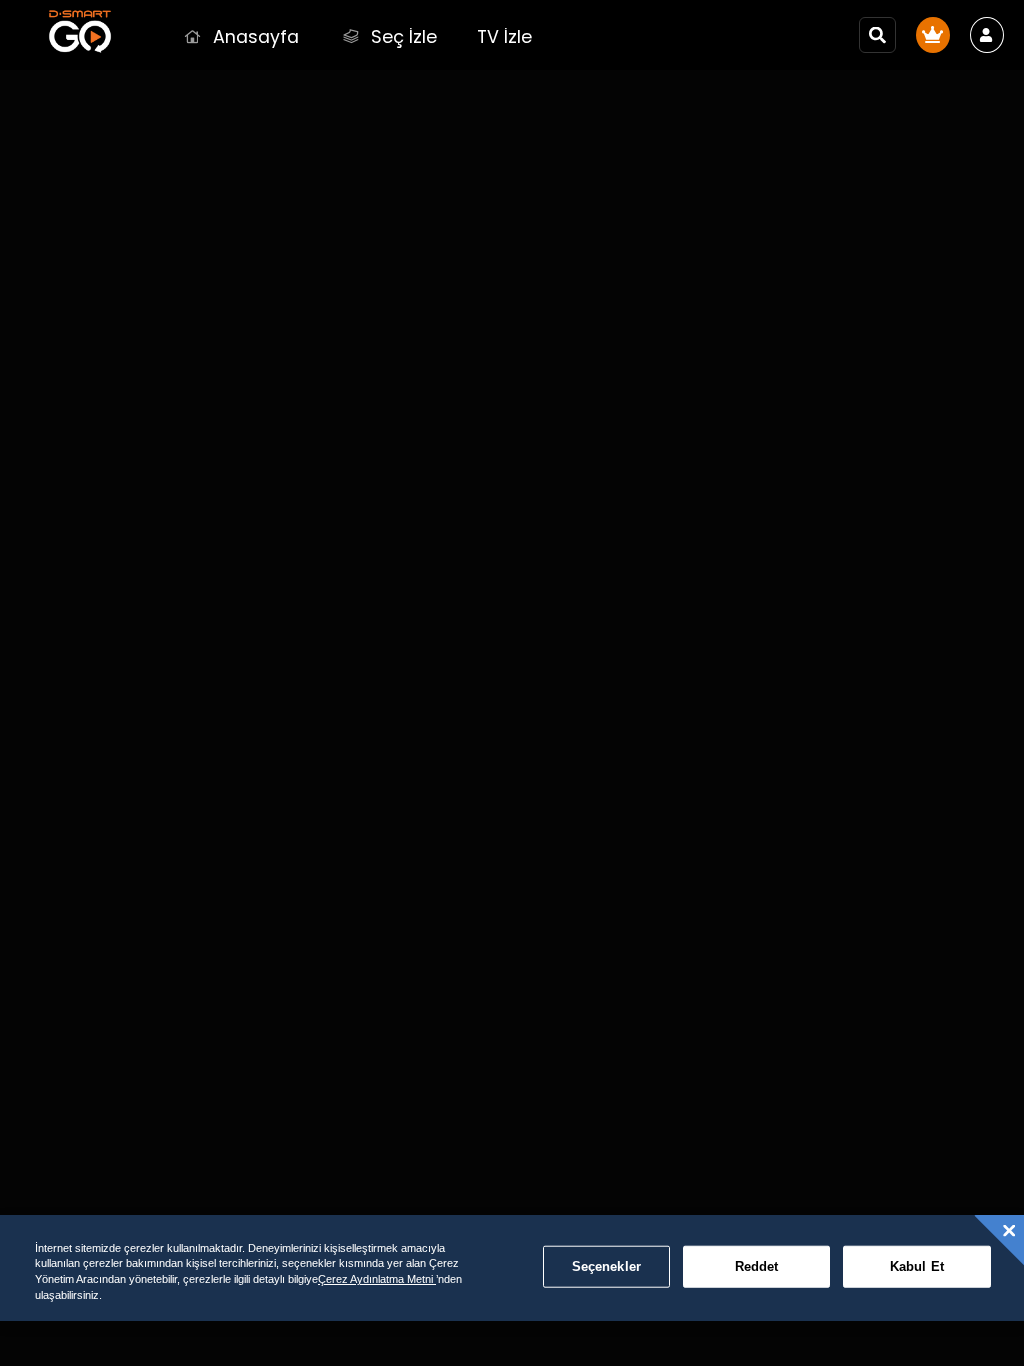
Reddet (757, 1266)
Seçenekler (606, 1266)
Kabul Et (917, 1266)
